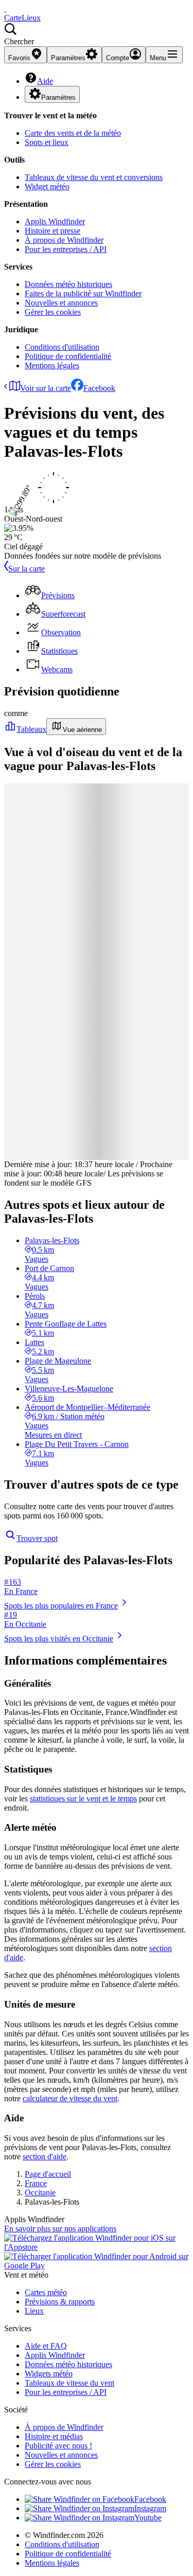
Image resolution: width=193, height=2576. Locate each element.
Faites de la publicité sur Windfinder (83, 293)
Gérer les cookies (53, 312)
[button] (97, 34)
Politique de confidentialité (68, 356)
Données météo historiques (68, 284)
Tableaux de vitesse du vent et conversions (94, 177)
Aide (45, 81)
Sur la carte (27, 569)
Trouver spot (37, 1538)
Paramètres (58, 97)
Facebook (99, 388)
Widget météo (47, 186)
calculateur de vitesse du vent (70, 2098)
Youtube (148, 2518)
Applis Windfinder (55, 221)
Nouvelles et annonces (61, 303)
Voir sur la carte (46, 388)
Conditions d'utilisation (62, 347)
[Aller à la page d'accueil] (5, 8)
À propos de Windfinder (64, 240)
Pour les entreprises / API (66, 249)
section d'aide (45, 2157)
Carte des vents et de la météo (73, 133)
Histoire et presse (52, 231)
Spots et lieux (47, 142)
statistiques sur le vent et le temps (83, 1799)
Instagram (150, 2508)
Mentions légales (52, 365)
